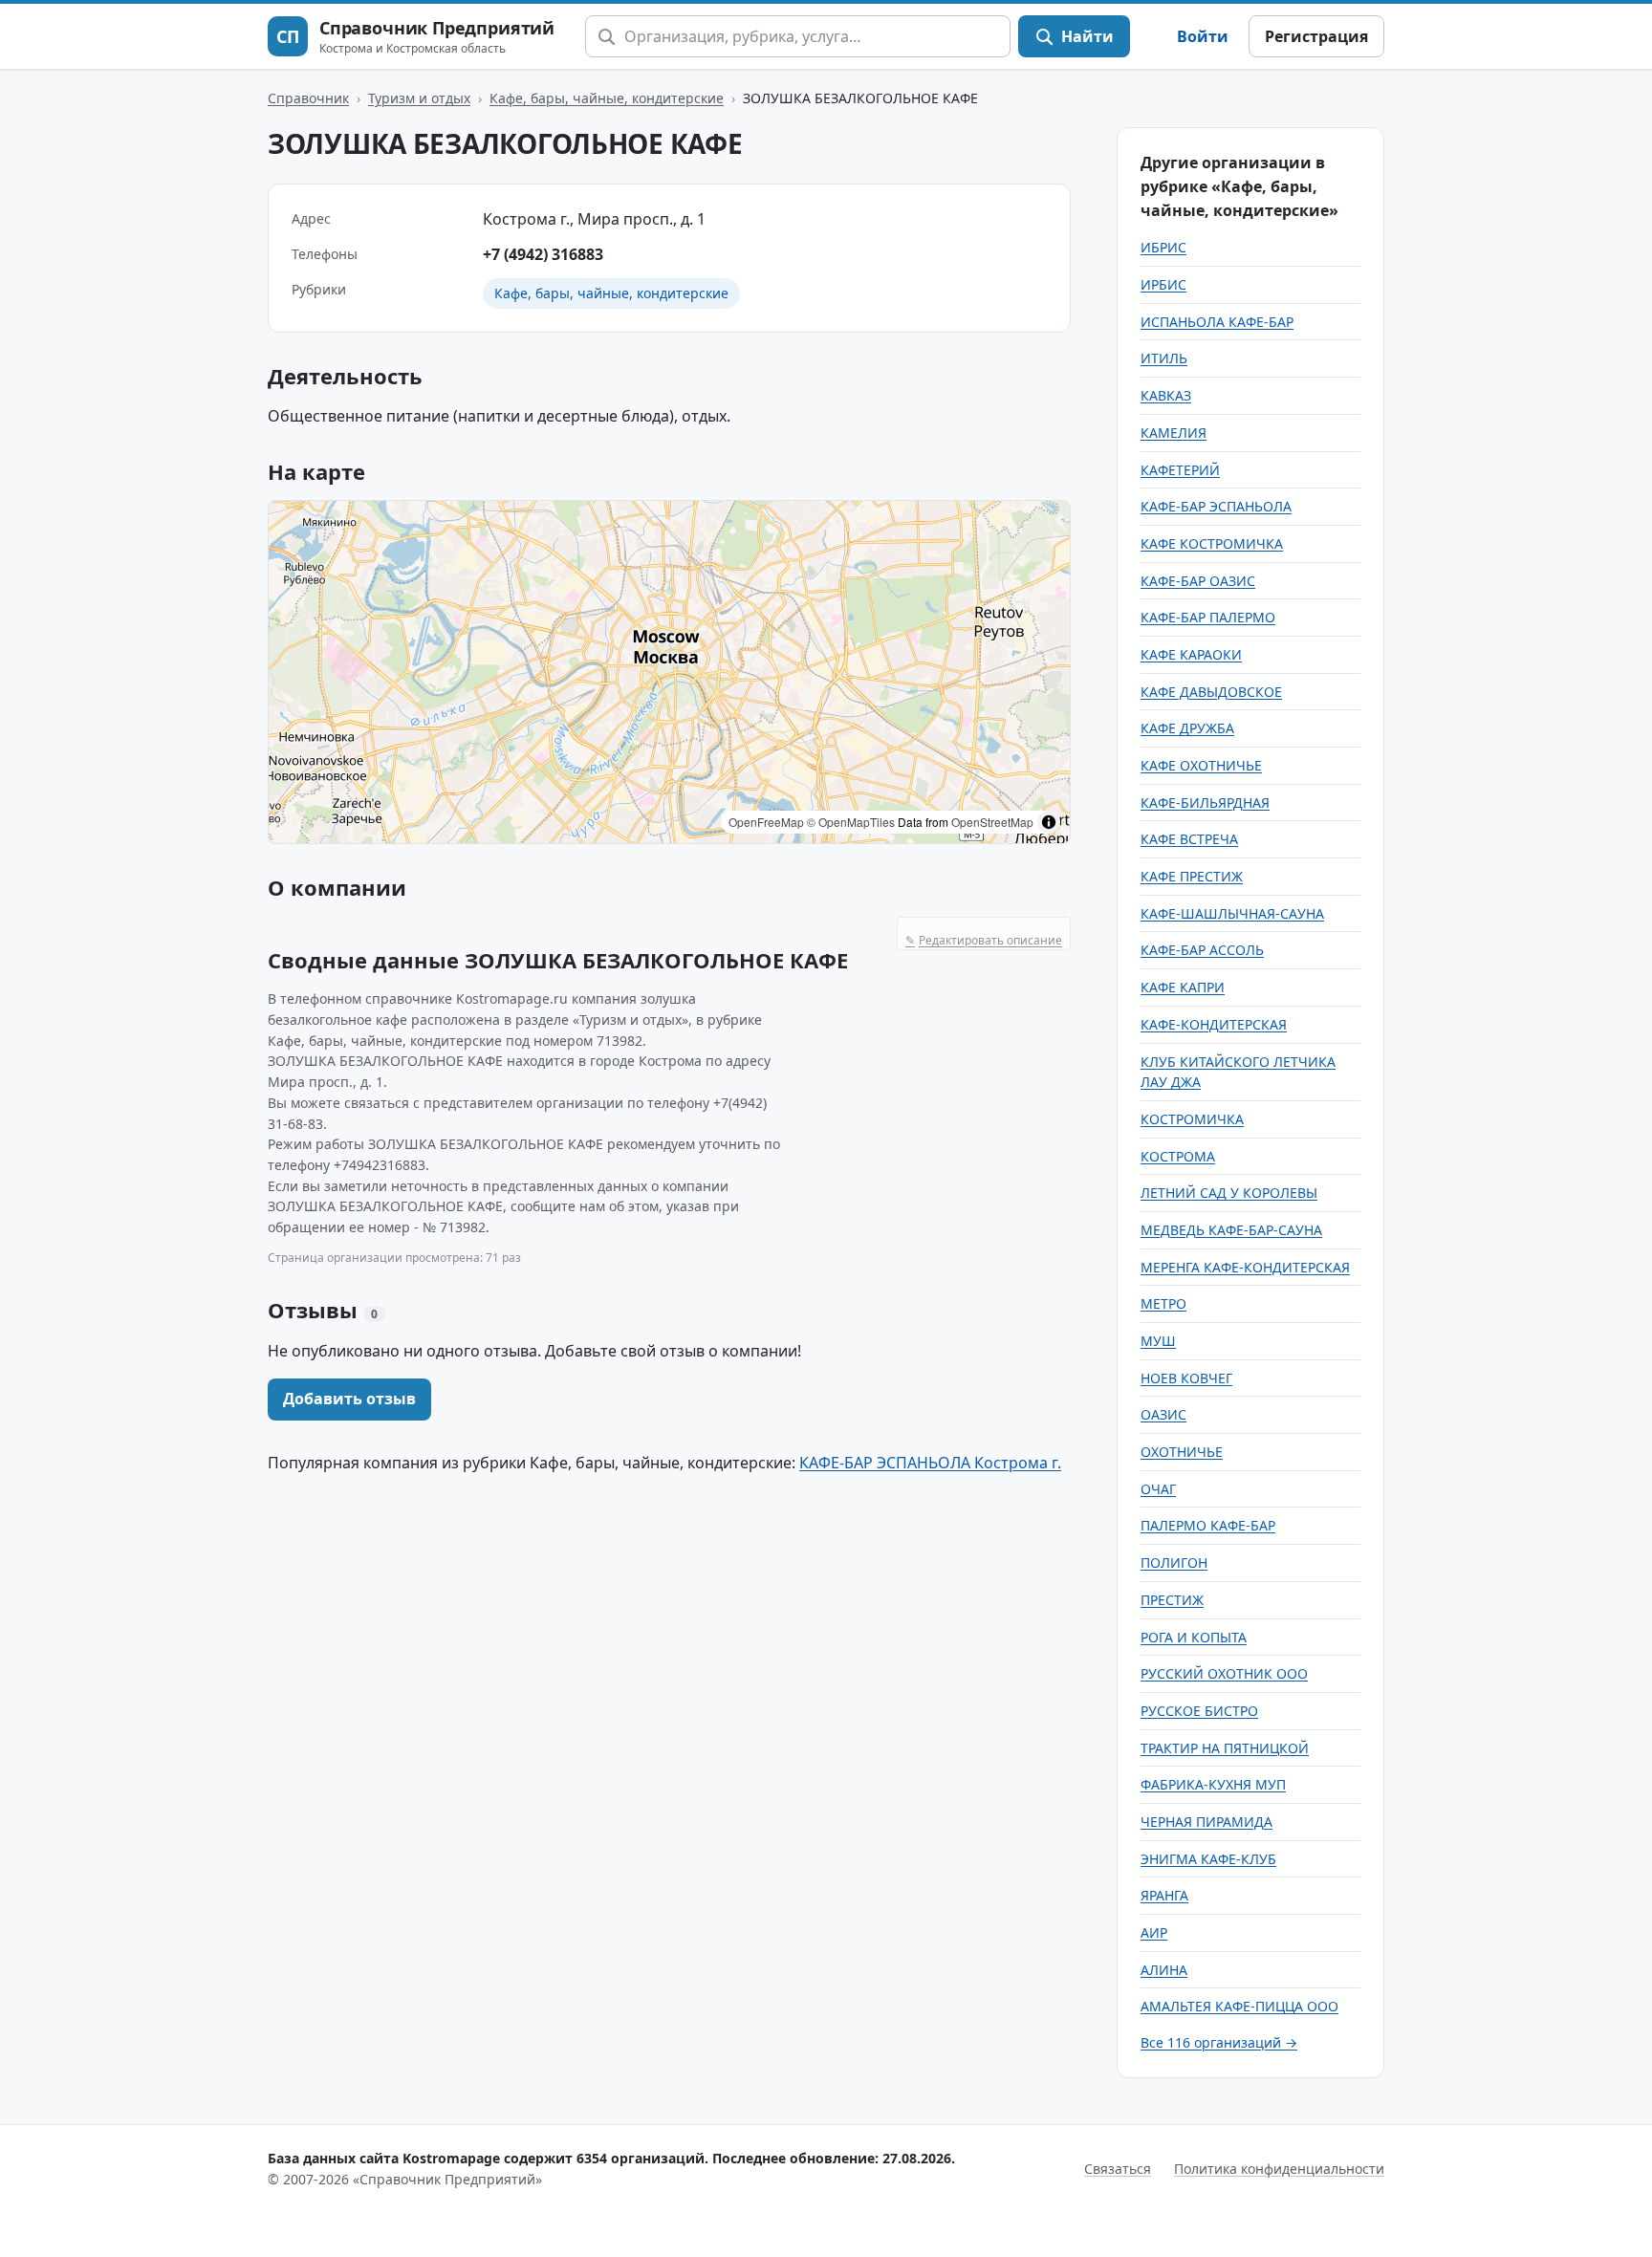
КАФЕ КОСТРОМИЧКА (1212, 543)
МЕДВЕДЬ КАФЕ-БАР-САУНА (1231, 1230)
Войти (1203, 36)
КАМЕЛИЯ (1174, 433)
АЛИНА (1164, 1970)
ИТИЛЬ (1164, 358)
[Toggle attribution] (1049, 822)
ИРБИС (1163, 284)
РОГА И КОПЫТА (1194, 1637)
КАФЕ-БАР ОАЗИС (1198, 581)
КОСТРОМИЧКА (1192, 1119)
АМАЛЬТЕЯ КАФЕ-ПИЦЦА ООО (1239, 2006)
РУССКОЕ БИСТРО (1199, 1711)
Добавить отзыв (349, 1399)
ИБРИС (1163, 247)
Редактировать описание (984, 940)
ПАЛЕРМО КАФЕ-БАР (1208, 1525)
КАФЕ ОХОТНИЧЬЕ (1201, 765)
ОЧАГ (1158, 1489)
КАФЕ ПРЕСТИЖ (1192, 876)
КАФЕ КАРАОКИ (1191, 654)
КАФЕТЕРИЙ (1180, 470)
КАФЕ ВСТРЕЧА (1189, 839)
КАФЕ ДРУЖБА (1187, 728)
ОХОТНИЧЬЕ (1182, 1452)
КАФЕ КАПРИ (1183, 987)
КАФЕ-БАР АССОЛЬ (1202, 950)
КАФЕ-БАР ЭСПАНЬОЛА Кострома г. (930, 1463)
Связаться (1118, 2169)
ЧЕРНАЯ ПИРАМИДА (1206, 1822)
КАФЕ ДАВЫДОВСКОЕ (1211, 692)
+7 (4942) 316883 (543, 254)
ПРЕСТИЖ (1172, 1600)
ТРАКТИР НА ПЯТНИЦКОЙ (1225, 1748)
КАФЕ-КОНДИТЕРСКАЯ (1214, 1024)
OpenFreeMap (766, 822)
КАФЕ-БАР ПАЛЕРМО (1208, 617)
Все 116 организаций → (1219, 2042)
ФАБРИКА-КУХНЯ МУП (1213, 1784)
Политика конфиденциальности (1279, 2169)
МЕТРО (1163, 1303)
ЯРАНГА (1164, 1895)
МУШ (1158, 1341)
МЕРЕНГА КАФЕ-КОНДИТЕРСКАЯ (1245, 1267)
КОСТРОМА (1178, 1156)
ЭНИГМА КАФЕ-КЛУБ (1208, 1859)
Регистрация (1316, 36)
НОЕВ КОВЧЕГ (1186, 1378)
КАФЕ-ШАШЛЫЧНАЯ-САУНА (1232, 913)
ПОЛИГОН (1174, 1563)
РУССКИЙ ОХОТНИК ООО (1224, 1673)
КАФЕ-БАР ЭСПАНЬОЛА (1216, 506)
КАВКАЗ (1166, 395)
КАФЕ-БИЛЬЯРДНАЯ (1205, 803)
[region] (669, 672)
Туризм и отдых (419, 98)
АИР (1154, 1932)
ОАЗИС (1163, 1414)
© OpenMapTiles (851, 822)
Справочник (308, 98)
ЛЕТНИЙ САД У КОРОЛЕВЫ (1229, 1193)
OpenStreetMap (992, 822)
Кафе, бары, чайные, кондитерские (607, 98)
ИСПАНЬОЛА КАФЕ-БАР (1217, 322)
